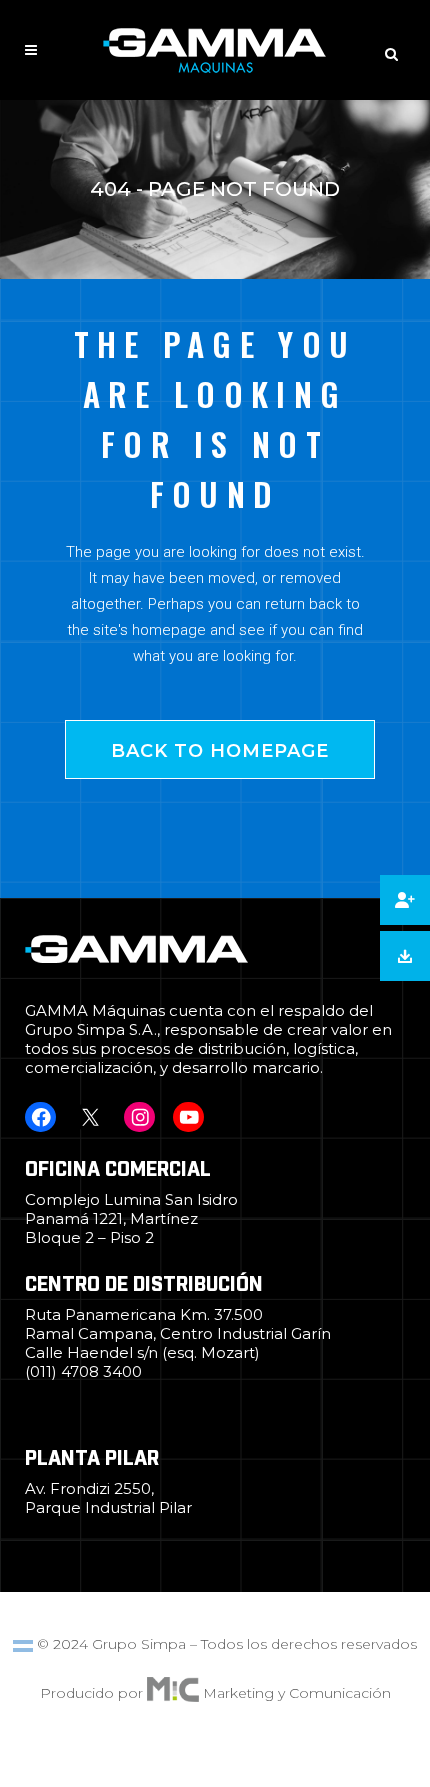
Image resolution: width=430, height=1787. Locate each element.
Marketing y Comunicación (297, 1693)
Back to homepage (220, 751)
